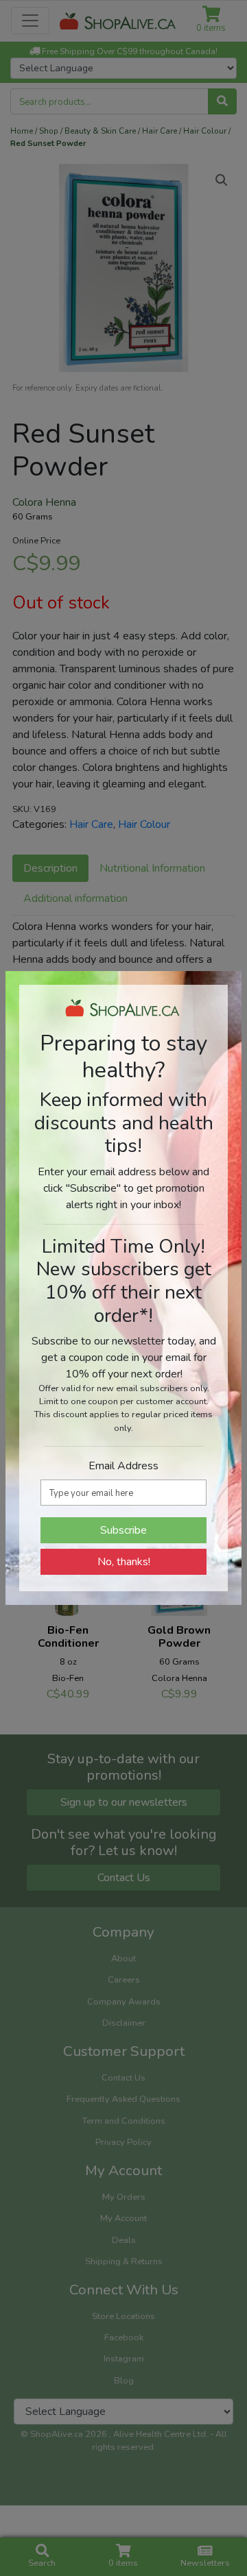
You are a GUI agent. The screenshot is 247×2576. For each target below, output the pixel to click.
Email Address (123, 1466)
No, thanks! (124, 1562)
